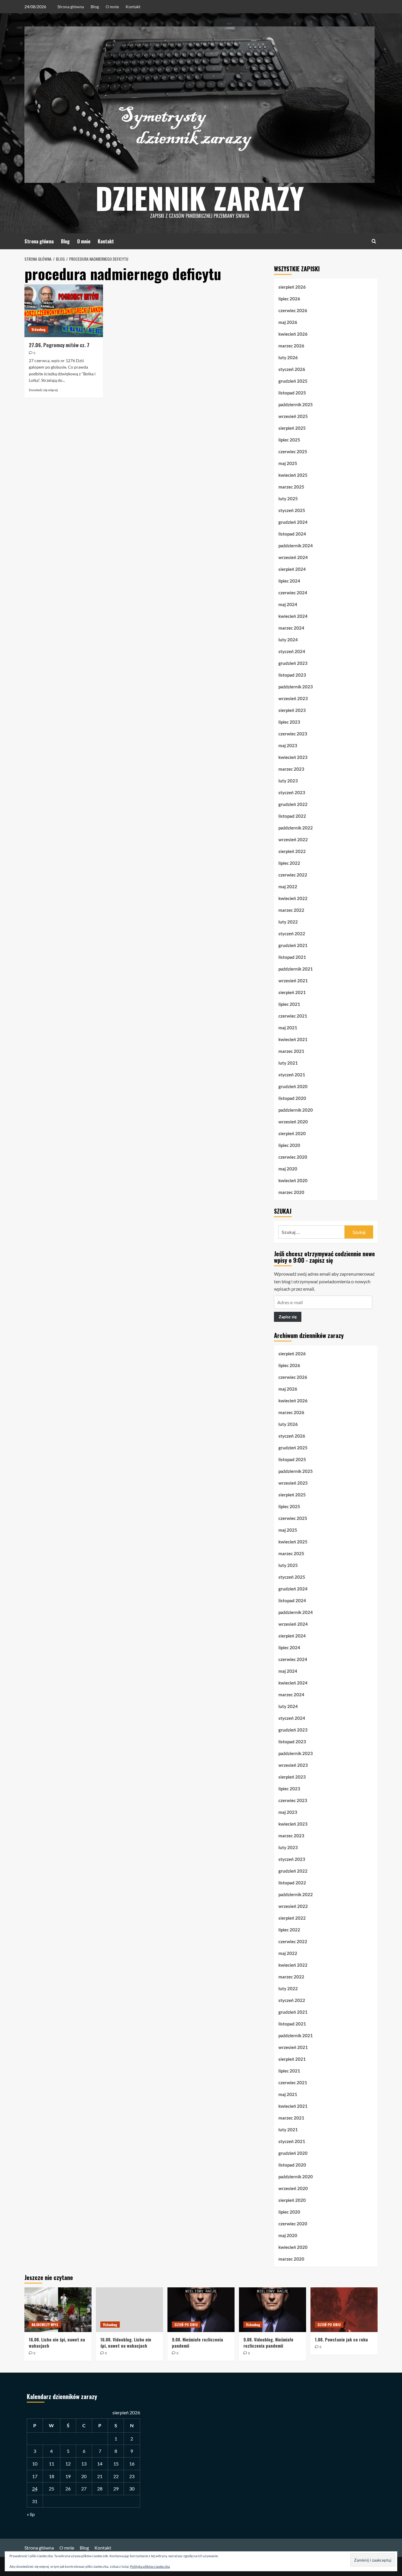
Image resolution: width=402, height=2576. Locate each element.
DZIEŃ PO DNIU (186, 2325)
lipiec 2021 (289, 1004)
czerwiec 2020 (293, 1157)
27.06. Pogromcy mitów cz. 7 (59, 345)
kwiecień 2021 (293, 1039)
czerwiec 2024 (293, 593)
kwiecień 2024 (293, 616)
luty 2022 (288, 922)
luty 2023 (288, 781)
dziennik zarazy (200, 198)
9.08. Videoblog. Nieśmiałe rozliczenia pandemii (268, 2342)
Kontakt (133, 7)
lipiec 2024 (289, 581)
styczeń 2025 (292, 510)
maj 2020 (288, 1169)
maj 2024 (288, 604)
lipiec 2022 (289, 863)
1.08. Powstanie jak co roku (341, 2339)
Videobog (39, 329)
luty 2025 (288, 499)
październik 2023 (296, 687)
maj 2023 (288, 745)
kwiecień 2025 (293, 475)
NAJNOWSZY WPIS (45, 2325)
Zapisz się (288, 1317)
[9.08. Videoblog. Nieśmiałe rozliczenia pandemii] (273, 2310)
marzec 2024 (291, 628)
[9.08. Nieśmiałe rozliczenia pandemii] (201, 2310)
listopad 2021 (292, 957)
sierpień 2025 (292, 428)
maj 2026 (288, 322)
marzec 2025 (291, 487)
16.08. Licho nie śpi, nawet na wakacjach (57, 2342)
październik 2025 (296, 404)
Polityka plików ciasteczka (150, 2566)
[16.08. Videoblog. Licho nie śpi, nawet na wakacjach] (129, 2310)
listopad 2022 (292, 816)
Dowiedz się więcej (43, 390)
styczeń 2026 (292, 369)
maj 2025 (288, 463)
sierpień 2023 (292, 710)
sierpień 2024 (292, 569)
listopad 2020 (292, 1098)
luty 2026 (288, 357)
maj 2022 (288, 886)
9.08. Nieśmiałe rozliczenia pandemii (197, 2342)
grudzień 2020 (293, 1086)
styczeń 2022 (292, 934)
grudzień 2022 (293, 804)
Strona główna (71, 7)
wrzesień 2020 (293, 1122)
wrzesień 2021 (293, 981)
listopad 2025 (292, 393)
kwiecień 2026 (293, 334)
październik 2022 (296, 828)
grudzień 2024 (293, 522)
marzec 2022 (291, 910)
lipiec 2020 (289, 1145)
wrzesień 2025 (293, 416)
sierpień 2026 (292, 287)
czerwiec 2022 (293, 875)
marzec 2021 (291, 1051)
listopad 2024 (292, 534)
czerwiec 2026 (293, 310)
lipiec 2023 (289, 722)
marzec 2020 (291, 1192)
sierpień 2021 (292, 992)
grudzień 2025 (293, 381)
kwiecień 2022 (293, 898)
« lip (31, 2514)
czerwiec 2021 (293, 1016)
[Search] (374, 241)
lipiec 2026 (289, 299)
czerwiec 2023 (293, 734)
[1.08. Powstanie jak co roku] (344, 2310)
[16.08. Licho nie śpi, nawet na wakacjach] (58, 2310)
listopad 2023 (292, 675)
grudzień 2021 (293, 945)
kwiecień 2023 (293, 757)
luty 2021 (288, 1063)
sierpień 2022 (292, 851)
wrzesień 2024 (293, 557)
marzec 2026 (291, 346)
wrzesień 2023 (293, 698)
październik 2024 (296, 546)
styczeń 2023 (292, 792)
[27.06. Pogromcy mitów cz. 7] (64, 311)
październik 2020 (296, 1110)
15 (116, 2464)
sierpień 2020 (292, 1133)
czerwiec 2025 (293, 451)
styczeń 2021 (292, 1075)
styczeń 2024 (292, 651)
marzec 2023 (291, 769)
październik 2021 (296, 969)
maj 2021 (288, 1028)
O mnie (112, 7)
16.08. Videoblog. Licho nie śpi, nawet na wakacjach (126, 2342)
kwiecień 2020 (293, 1180)
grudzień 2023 (293, 663)
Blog (95, 7)
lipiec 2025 (289, 440)
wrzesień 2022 (293, 839)
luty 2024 (288, 640)
